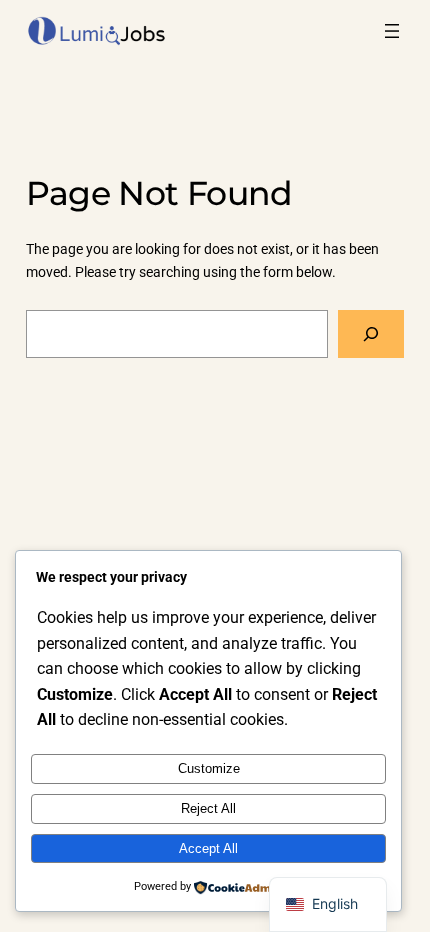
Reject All (208, 808)
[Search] (371, 333)
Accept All (208, 848)
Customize (209, 768)
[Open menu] (392, 31)
